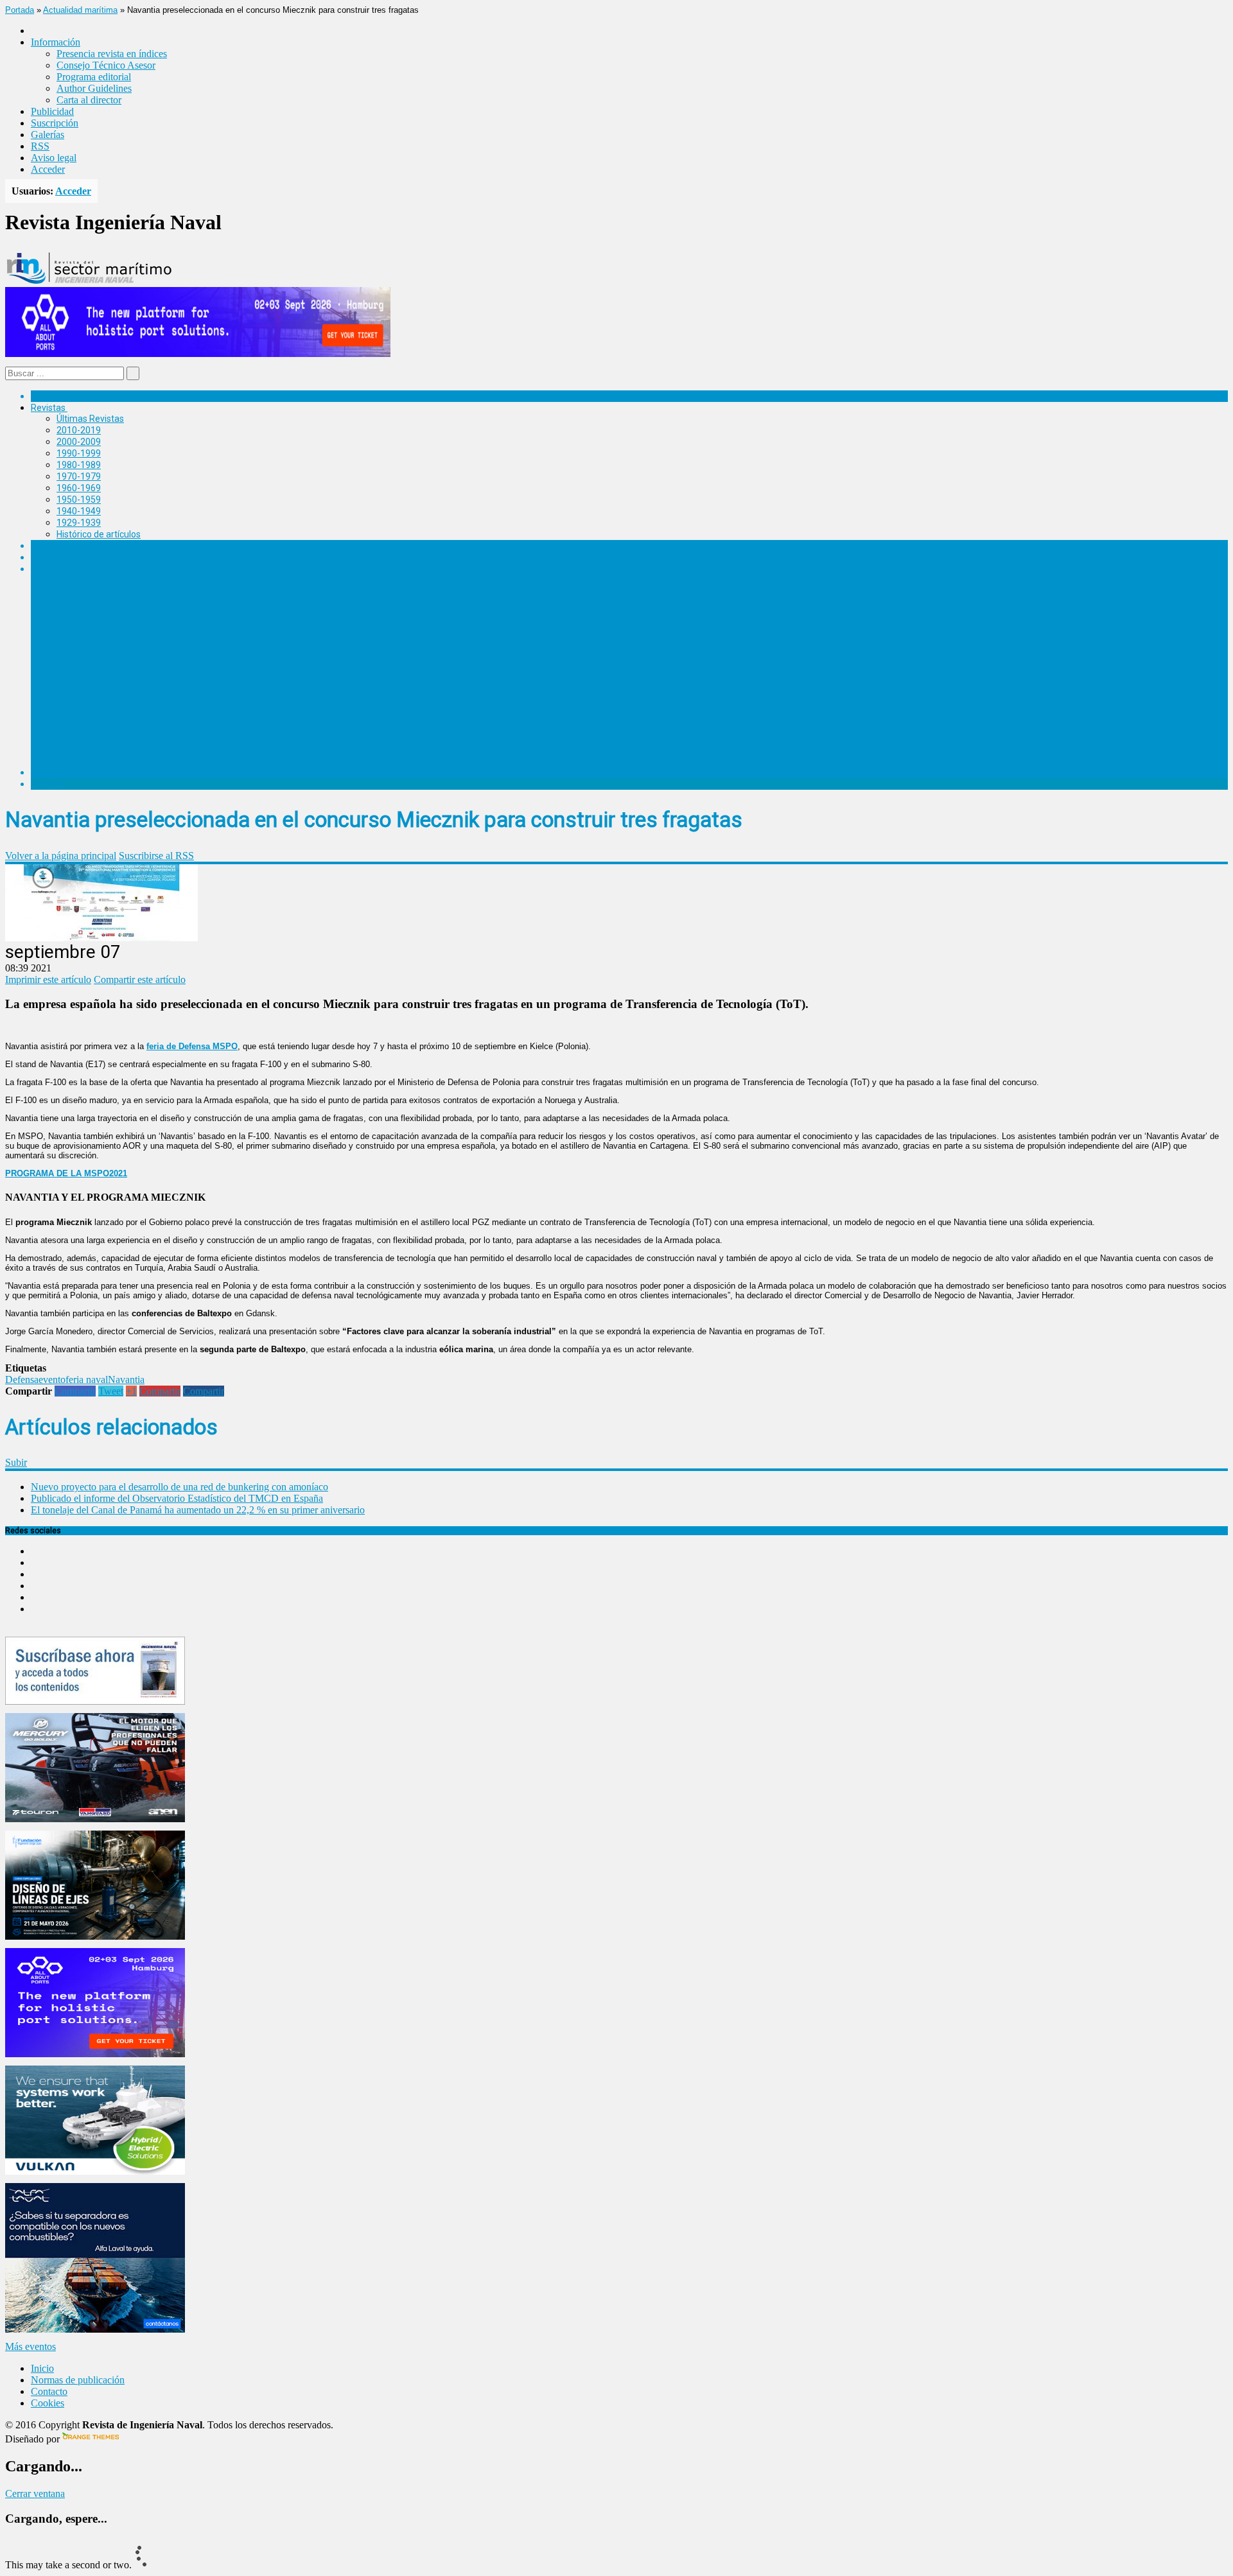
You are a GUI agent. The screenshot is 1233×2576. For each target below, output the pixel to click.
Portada (20, 10)
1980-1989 (79, 465)
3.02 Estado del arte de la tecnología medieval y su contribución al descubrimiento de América (271, 670)
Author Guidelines (94, 88)
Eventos (47, 784)
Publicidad (52, 111)
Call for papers (86, 738)
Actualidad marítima (80, 10)
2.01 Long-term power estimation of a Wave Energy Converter (207, 692)
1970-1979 (79, 476)
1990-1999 (79, 453)
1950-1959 (79, 500)
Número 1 (76, 704)
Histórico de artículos (99, 534)
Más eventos (31, 2346)
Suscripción (55, 123)
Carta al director (89, 100)
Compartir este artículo (140, 979)
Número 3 (76, 647)
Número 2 (76, 681)
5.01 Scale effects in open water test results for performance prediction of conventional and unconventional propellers (322, 613)
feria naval (87, 1379)
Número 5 (76, 602)
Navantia (126, 1379)
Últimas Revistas (90, 419)
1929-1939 (79, 523)
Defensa (22, 1379)
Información (81, 761)
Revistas (48, 408)
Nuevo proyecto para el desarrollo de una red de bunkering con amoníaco (179, 1487)
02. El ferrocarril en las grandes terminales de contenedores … (206, 726)
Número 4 (76, 625)
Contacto (49, 2391)
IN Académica (59, 569)
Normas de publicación (102, 749)
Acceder (48, 169)
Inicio (42, 2368)
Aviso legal (54, 158)
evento (52, 1379)
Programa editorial (94, 77)
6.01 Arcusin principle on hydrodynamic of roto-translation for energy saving (236, 591)
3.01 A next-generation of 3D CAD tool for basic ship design (202, 658)
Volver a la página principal (61, 856)
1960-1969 (79, 488)
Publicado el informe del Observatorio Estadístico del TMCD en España (177, 1498)
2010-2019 (79, 430)
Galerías (48, 135)
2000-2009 (79, 442)
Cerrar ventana (35, 2493)
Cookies (48, 2403)
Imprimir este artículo (48, 979)
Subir (16, 1462)
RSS (40, 146)
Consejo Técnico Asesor (106, 65)
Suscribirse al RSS (156, 856)
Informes (49, 557)
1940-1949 (79, 511)
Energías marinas (66, 546)
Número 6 (76, 580)
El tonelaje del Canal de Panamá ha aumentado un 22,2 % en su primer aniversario (198, 1510)
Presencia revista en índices (112, 54)
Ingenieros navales (69, 772)
